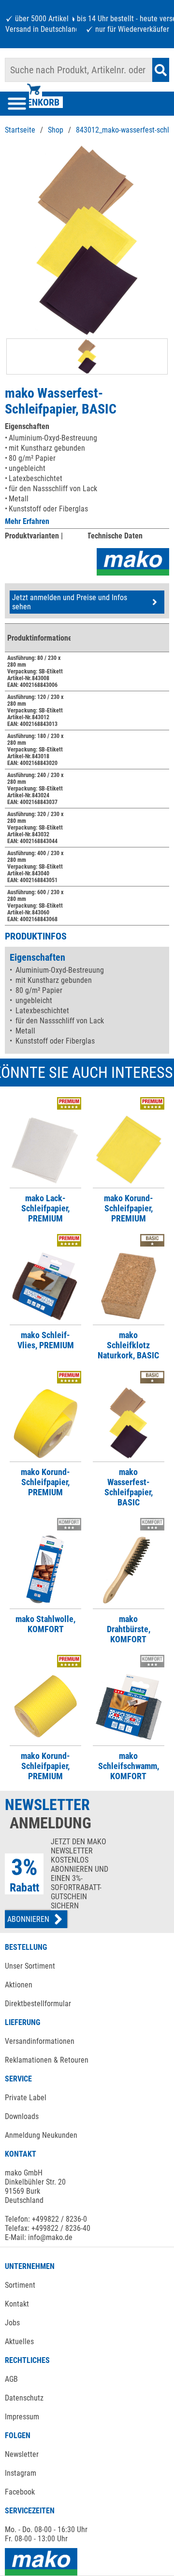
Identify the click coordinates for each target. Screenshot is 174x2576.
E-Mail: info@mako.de (39, 2237)
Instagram (21, 2473)
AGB (11, 2379)
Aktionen (19, 1985)
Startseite (20, 130)
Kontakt (17, 2304)
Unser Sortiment (30, 1966)
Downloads (22, 2116)
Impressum (22, 2417)
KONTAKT (21, 2154)
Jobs (12, 2323)
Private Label (26, 2098)
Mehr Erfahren (27, 521)
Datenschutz (24, 2398)
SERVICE (18, 2079)
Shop (56, 130)
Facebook (20, 2492)
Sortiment (20, 2285)
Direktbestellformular (38, 2004)
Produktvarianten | (34, 536)
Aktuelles (19, 2341)
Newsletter (22, 2454)
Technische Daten (115, 536)
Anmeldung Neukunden (41, 2135)
